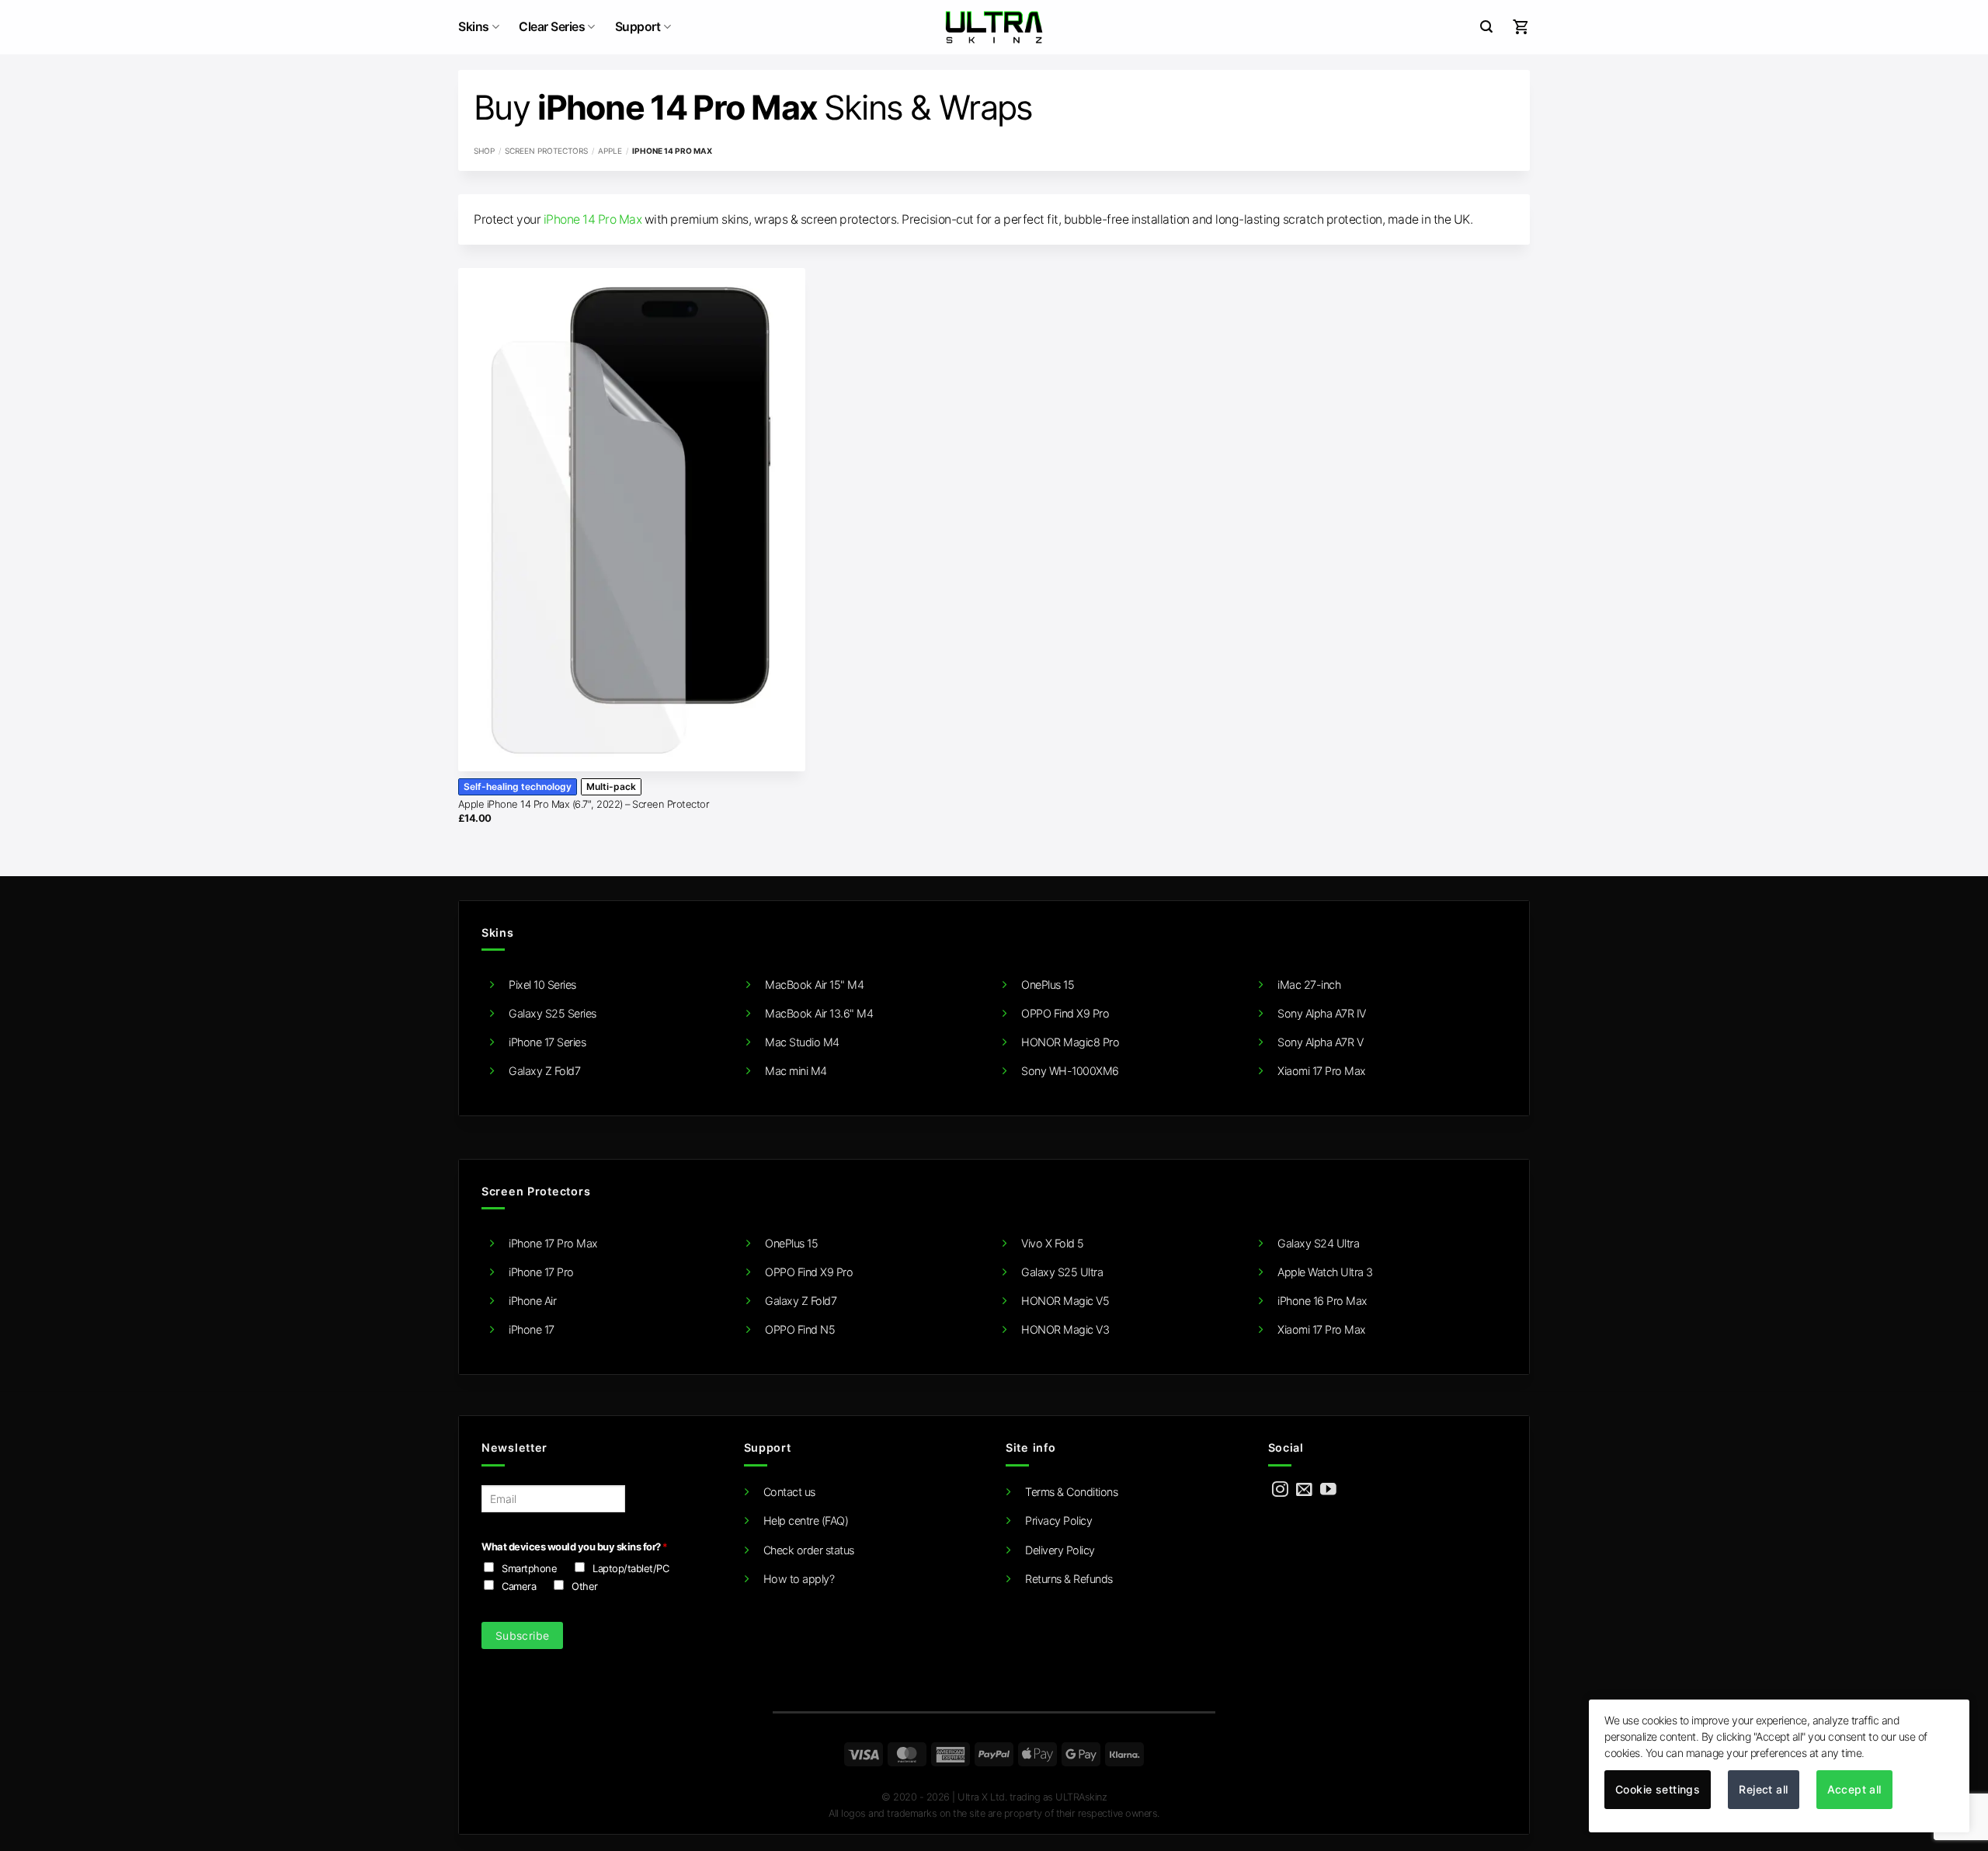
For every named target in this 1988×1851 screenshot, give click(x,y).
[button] (1486, 27)
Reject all (1763, 1789)
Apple (610, 151)
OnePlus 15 (1048, 985)
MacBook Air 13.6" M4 (819, 1013)
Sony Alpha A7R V (1320, 1042)
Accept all (1854, 1789)
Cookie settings (1658, 1789)
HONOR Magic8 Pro (1070, 1042)
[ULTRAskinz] (994, 27)
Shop (484, 151)
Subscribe (523, 1635)
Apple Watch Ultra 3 (1325, 1272)
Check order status (809, 1550)
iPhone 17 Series (547, 1042)
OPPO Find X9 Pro (1065, 1013)
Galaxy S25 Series (553, 1013)
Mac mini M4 (796, 1071)
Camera (519, 1586)
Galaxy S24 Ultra (1318, 1243)
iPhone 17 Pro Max (553, 1243)
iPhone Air (532, 1301)
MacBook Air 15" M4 (814, 985)
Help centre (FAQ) (806, 1520)
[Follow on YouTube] (1328, 1490)
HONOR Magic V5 (1065, 1301)
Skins (474, 27)
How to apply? (799, 1579)
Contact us (789, 1492)
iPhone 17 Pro (541, 1272)
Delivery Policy (1060, 1550)
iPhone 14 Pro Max (593, 219)
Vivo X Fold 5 (1053, 1243)
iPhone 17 (532, 1329)
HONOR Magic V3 (1065, 1329)
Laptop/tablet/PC (631, 1568)
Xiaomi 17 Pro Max (1322, 1071)
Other (585, 1586)
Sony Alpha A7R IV (1322, 1013)
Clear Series (552, 27)
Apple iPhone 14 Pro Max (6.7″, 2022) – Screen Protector (584, 804)
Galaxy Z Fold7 (544, 1071)
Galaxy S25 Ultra (1062, 1272)
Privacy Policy (1058, 1520)
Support (638, 27)
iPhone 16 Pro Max (1322, 1301)
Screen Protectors (546, 151)
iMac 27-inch (1309, 985)
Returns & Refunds (1069, 1579)
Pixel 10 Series (542, 985)
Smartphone (529, 1568)
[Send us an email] (1304, 1490)
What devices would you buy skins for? (574, 1547)
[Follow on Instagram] (1280, 1490)
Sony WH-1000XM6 (1070, 1071)
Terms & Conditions (1071, 1492)
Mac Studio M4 (802, 1042)
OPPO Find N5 (800, 1329)
